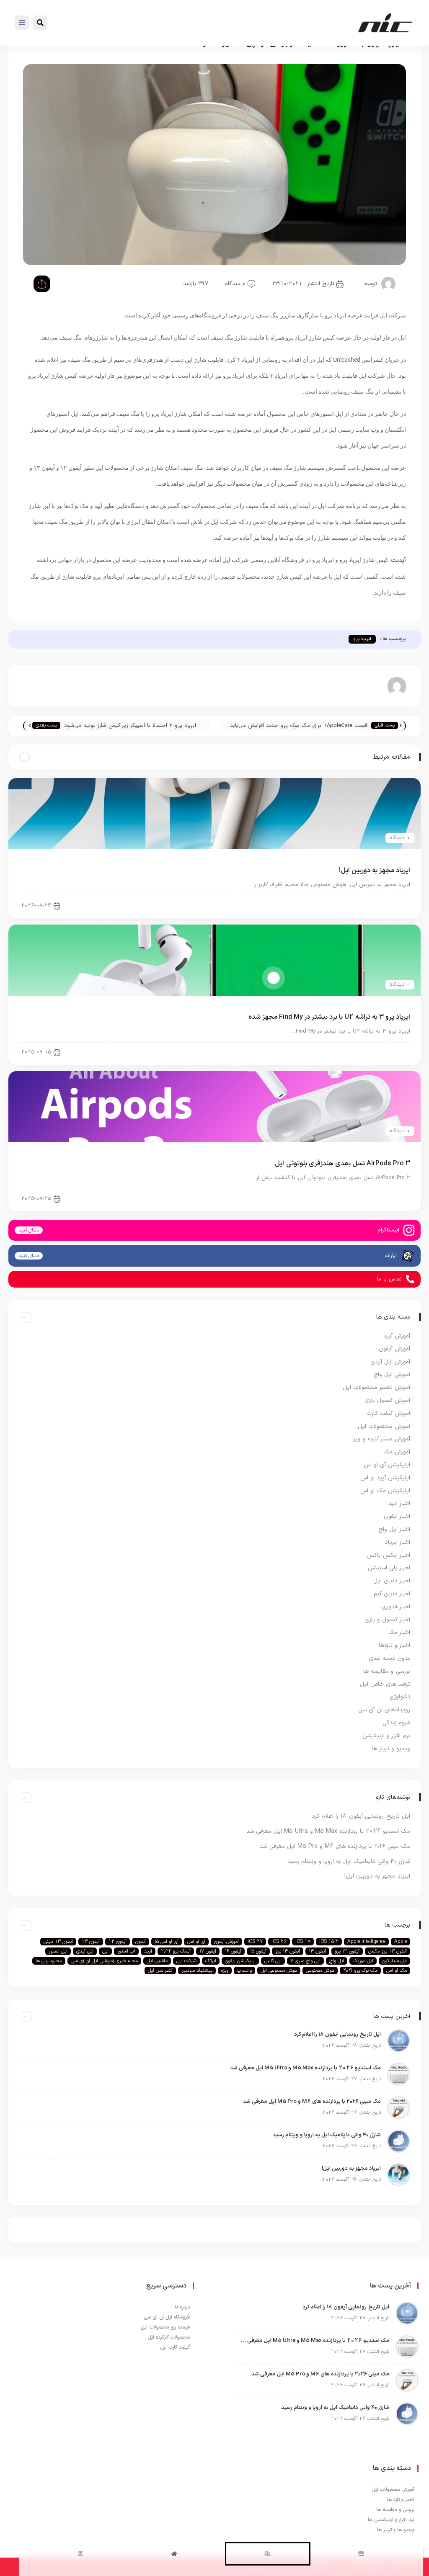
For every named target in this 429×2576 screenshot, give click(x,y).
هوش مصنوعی (320, 1971)
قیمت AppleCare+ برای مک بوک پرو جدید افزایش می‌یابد (299, 726)
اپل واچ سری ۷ (305, 1961)
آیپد (148, 1951)
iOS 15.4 (329, 1942)
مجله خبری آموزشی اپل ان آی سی (104, 1961)
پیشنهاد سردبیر (197, 1971)
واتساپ (244, 1971)
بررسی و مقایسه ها (387, 1671)
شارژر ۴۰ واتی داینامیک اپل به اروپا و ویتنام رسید (349, 1861)
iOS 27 (255, 1942)
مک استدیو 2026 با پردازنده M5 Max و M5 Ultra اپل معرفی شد (328, 1831)
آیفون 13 (91, 1942)
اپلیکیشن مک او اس (385, 1491)
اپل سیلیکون (394, 1961)
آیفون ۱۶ (233, 1951)
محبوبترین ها (49, 1961)
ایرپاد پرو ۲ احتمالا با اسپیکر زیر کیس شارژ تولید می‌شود (130, 726)
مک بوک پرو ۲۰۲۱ (360, 1971)
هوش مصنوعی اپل (279, 1971)
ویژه (225, 1971)
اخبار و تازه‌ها (394, 1645)
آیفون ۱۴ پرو (288, 1951)
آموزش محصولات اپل (384, 1426)
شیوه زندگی (396, 1723)
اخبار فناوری (396, 1607)
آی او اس (196, 1942)
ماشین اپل (157, 1961)
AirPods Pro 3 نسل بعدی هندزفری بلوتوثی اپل (342, 1164)
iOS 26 (279, 1942)
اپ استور (126, 1951)
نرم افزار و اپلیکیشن (386, 1736)
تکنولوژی (400, 1697)
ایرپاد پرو (362, 639)
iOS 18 (303, 1942)
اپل (105, 1951)
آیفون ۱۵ (258, 1951)
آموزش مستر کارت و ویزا (381, 1439)
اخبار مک (399, 1632)
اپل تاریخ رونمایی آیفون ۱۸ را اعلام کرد (361, 1816)
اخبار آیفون (397, 1516)
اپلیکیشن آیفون (240, 1961)
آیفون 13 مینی (58, 1942)
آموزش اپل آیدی (390, 1362)
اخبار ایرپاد (391, 905)
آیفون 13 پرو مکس (388, 1951)
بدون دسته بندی (389, 1658)
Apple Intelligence (366, 1942)
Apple (401, 1942)
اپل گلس (273, 1961)
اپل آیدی (85, 1951)
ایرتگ (211, 1961)
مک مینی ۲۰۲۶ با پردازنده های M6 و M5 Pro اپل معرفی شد (335, 1846)
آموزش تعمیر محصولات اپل (376, 1387)
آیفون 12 (118, 1942)
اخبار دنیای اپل (392, 1581)
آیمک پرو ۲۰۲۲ (176, 1951)
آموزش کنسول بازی (387, 1400)
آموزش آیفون (394, 1349)
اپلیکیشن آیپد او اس (385, 1478)
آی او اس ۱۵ (167, 1942)
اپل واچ (337, 1961)
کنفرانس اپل (160, 1971)
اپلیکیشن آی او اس (387, 1465)
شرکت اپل (186, 1961)
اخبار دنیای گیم (392, 1594)
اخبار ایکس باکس (388, 1555)
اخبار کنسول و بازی (387, 1620)
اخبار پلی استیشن (389, 1568)
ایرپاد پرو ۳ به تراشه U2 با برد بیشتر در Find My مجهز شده (329, 1017)
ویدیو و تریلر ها (391, 1749)
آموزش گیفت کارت (388, 1413)
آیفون (141, 1942)
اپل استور (58, 1951)
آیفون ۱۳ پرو (347, 1951)
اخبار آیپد (399, 1503)
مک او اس (397, 1971)
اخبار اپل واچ (394, 1529)
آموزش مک (397, 1452)
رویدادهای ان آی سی (384, 1710)
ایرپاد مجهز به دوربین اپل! (375, 871)
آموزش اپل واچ (392, 1374)
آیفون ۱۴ (317, 1951)
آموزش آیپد (397, 1336)
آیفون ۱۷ (208, 1951)
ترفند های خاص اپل (385, 1684)
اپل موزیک (363, 1961)
